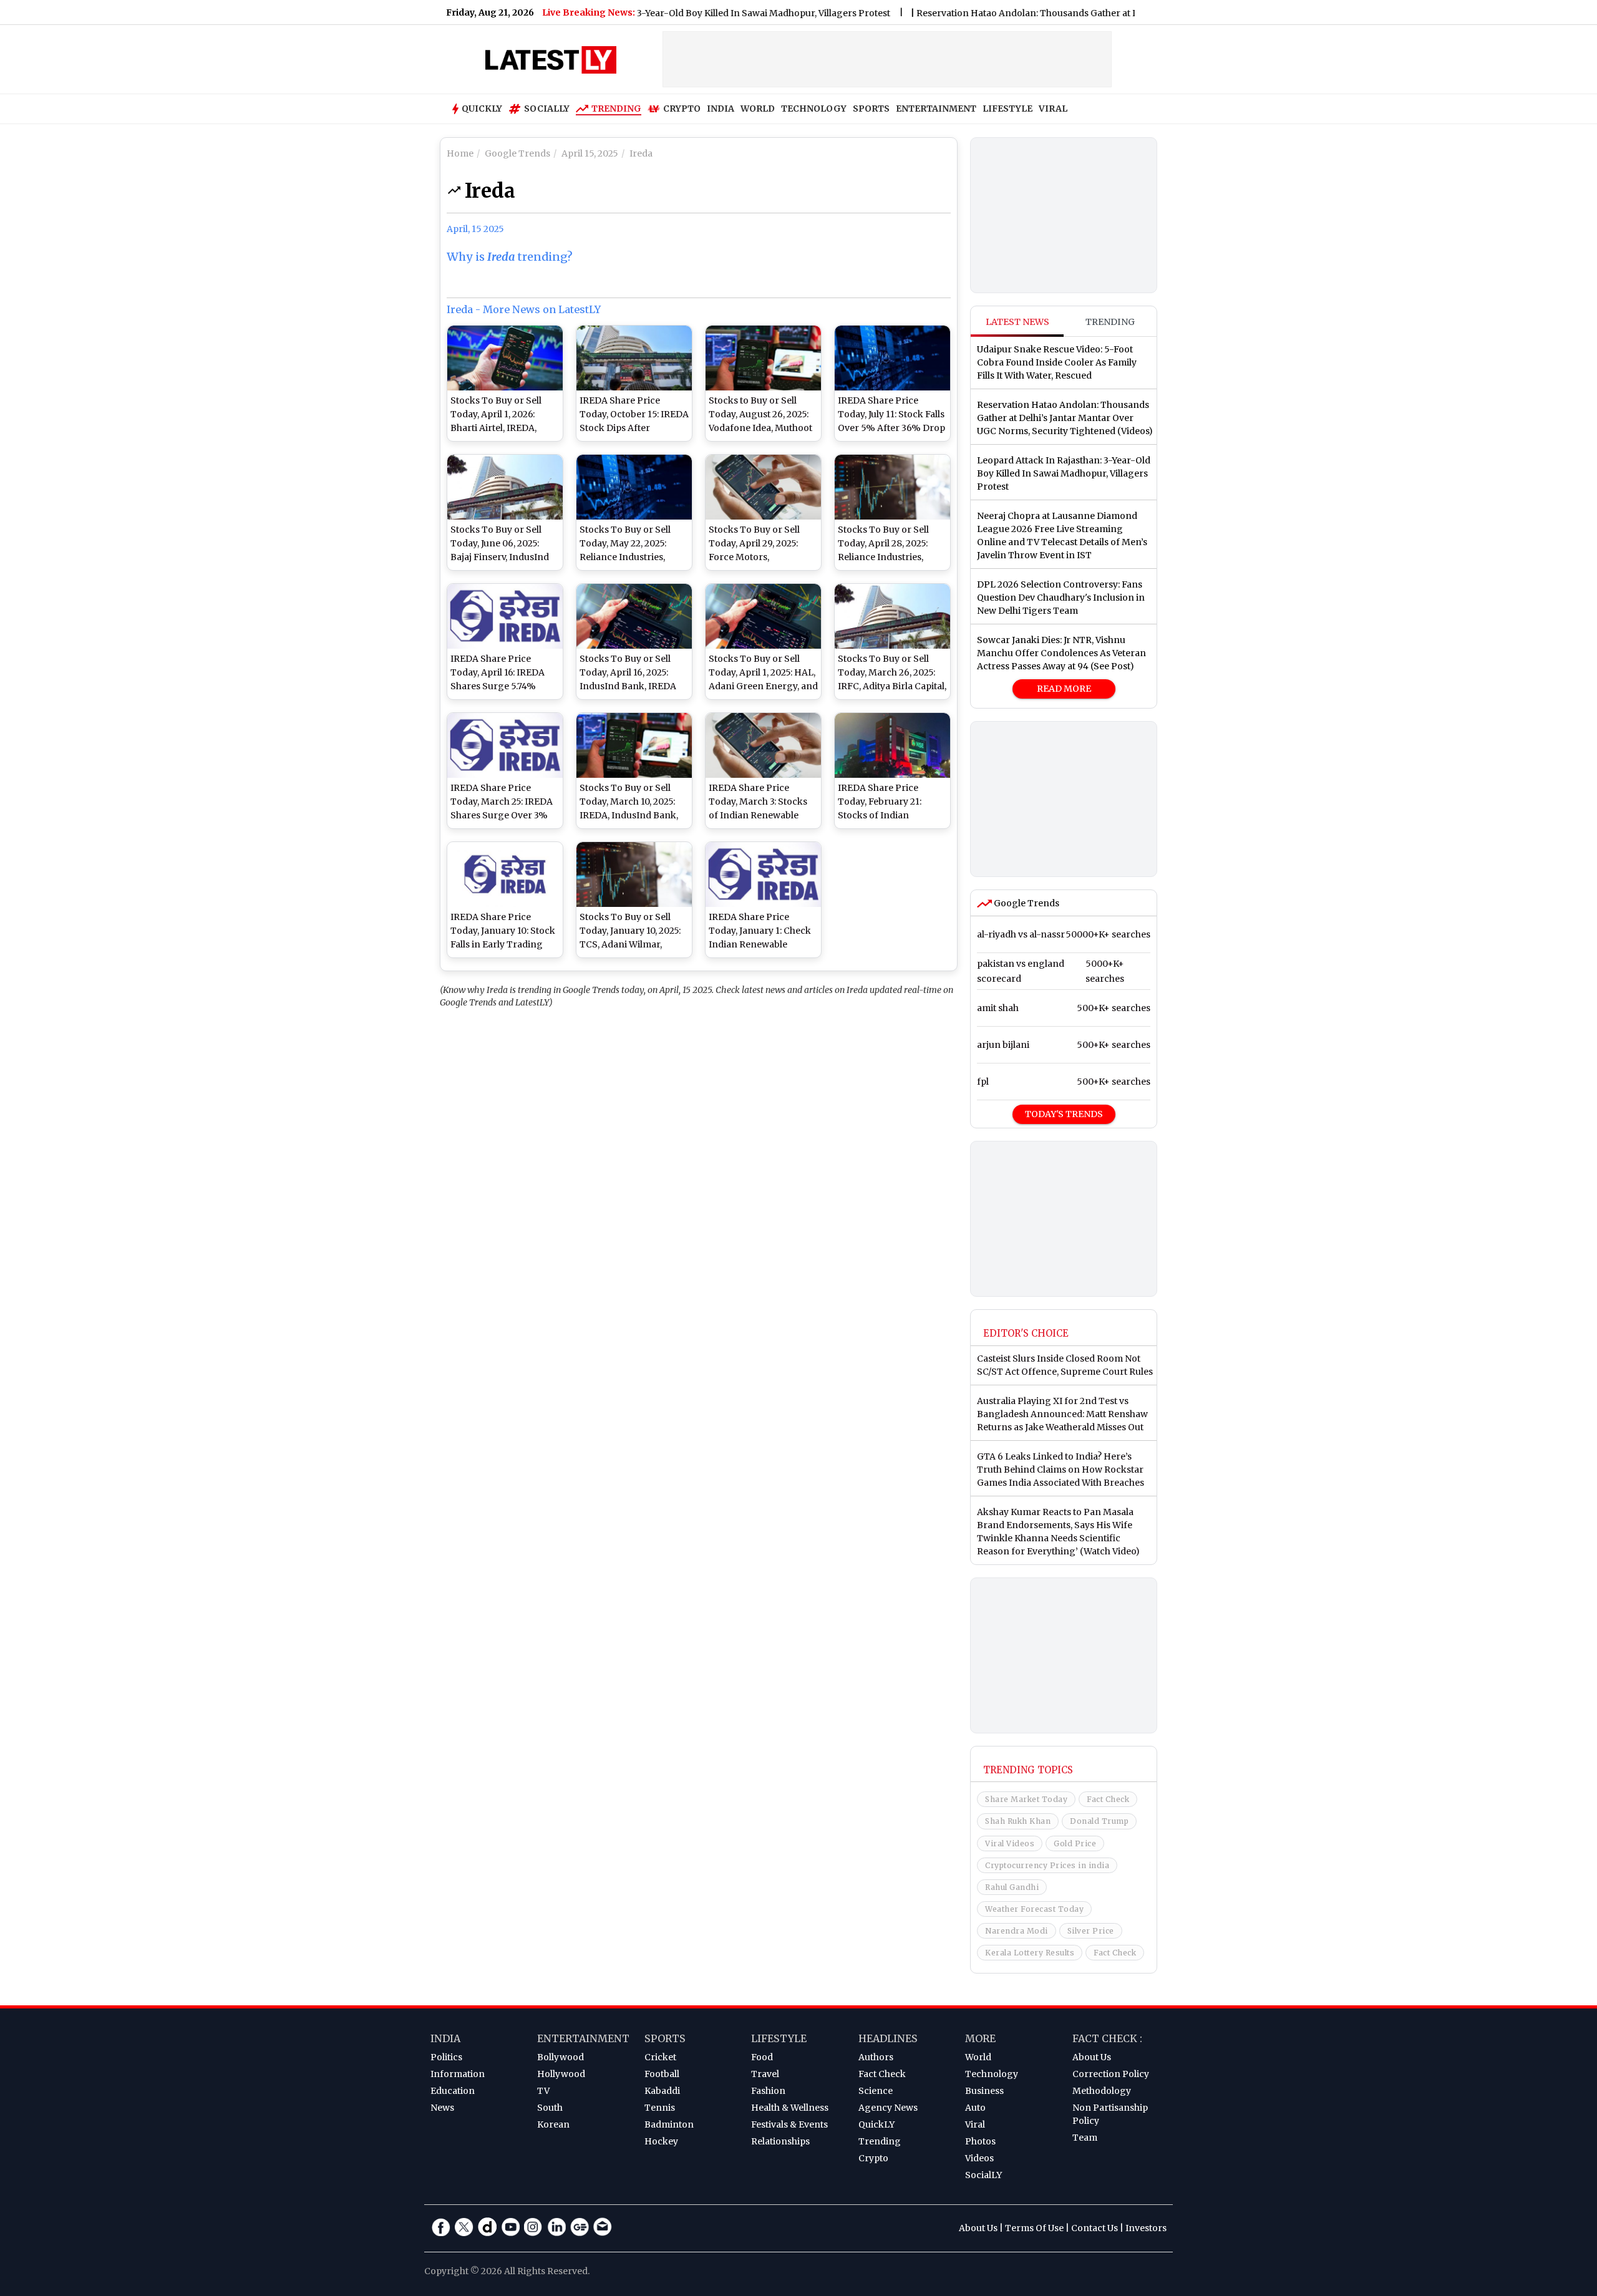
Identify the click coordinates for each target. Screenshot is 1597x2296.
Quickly (482, 109)
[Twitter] (464, 2227)
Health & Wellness (790, 2108)
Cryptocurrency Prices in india (1047, 1865)
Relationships (780, 2141)
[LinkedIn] (556, 2227)
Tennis (660, 2108)
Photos (980, 2141)
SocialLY (983, 2175)
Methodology (1102, 2091)
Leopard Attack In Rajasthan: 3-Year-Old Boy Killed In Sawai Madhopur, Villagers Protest (643, 13)
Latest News (1017, 322)
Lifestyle (779, 2038)
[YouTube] (510, 2227)
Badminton (669, 2124)
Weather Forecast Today (1034, 1909)
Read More (1064, 689)
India (445, 2038)
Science (876, 2091)
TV (543, 2091)
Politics (446, 2057)
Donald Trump (1099, 1821)
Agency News (888, 2108)
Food (762, 2057)
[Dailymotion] (487, 2227)
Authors (876, 2057)
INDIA (721, 109)
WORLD (758, 109)
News (442, 2108)
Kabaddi (662, 2091)
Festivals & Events (789, 2124)
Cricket (660, 2057)
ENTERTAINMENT (936, 109)
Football (662, 2074)
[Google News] (580, 2227)
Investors (1146, 2228)
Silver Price (1091, 1931)
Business (984, 2091)
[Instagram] (533, 2227)
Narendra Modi (1017, 1931)
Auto (975, 2108)
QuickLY (876, 2124)
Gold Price (1075, 1843)
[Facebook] (441, 2227)
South (550, 2108)
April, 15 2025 (475, 229)
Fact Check (1108, 1799)
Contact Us (1095, 2228)
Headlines (888, 2038)
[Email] (603, 2227)
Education (453, 2091)
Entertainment (583, 2038)
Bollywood (561, 2057)
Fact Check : (1107, 2038)
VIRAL (1053, 109)
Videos (979, 2158)
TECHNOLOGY (814, 109)
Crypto (682, 109)
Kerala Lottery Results (1030, 1953)
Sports (665, 2038)
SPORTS (871, 109)
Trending (616, 109)
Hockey (661, 2141)
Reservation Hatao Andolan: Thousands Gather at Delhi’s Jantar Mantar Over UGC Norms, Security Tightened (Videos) (1113, 13)
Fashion (768, 2091)
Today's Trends (1064, 1114)
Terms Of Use (1034, 2228)
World (978, 2057)
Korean (553, 2124)
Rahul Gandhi (1012, 1887)
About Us (1092, 2057)
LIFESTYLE (1007, 109)
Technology (992, 2074)
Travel (765, 2074)
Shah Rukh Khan (1018, 1821)
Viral (975, 2124)
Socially (547, 109)
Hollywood (561, 2074)
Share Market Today (1026, 1799)
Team (1085, 2138)
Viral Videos (1010, 1843)
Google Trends (1026, 903)
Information (458, 2074)
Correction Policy (1111, 2074)
